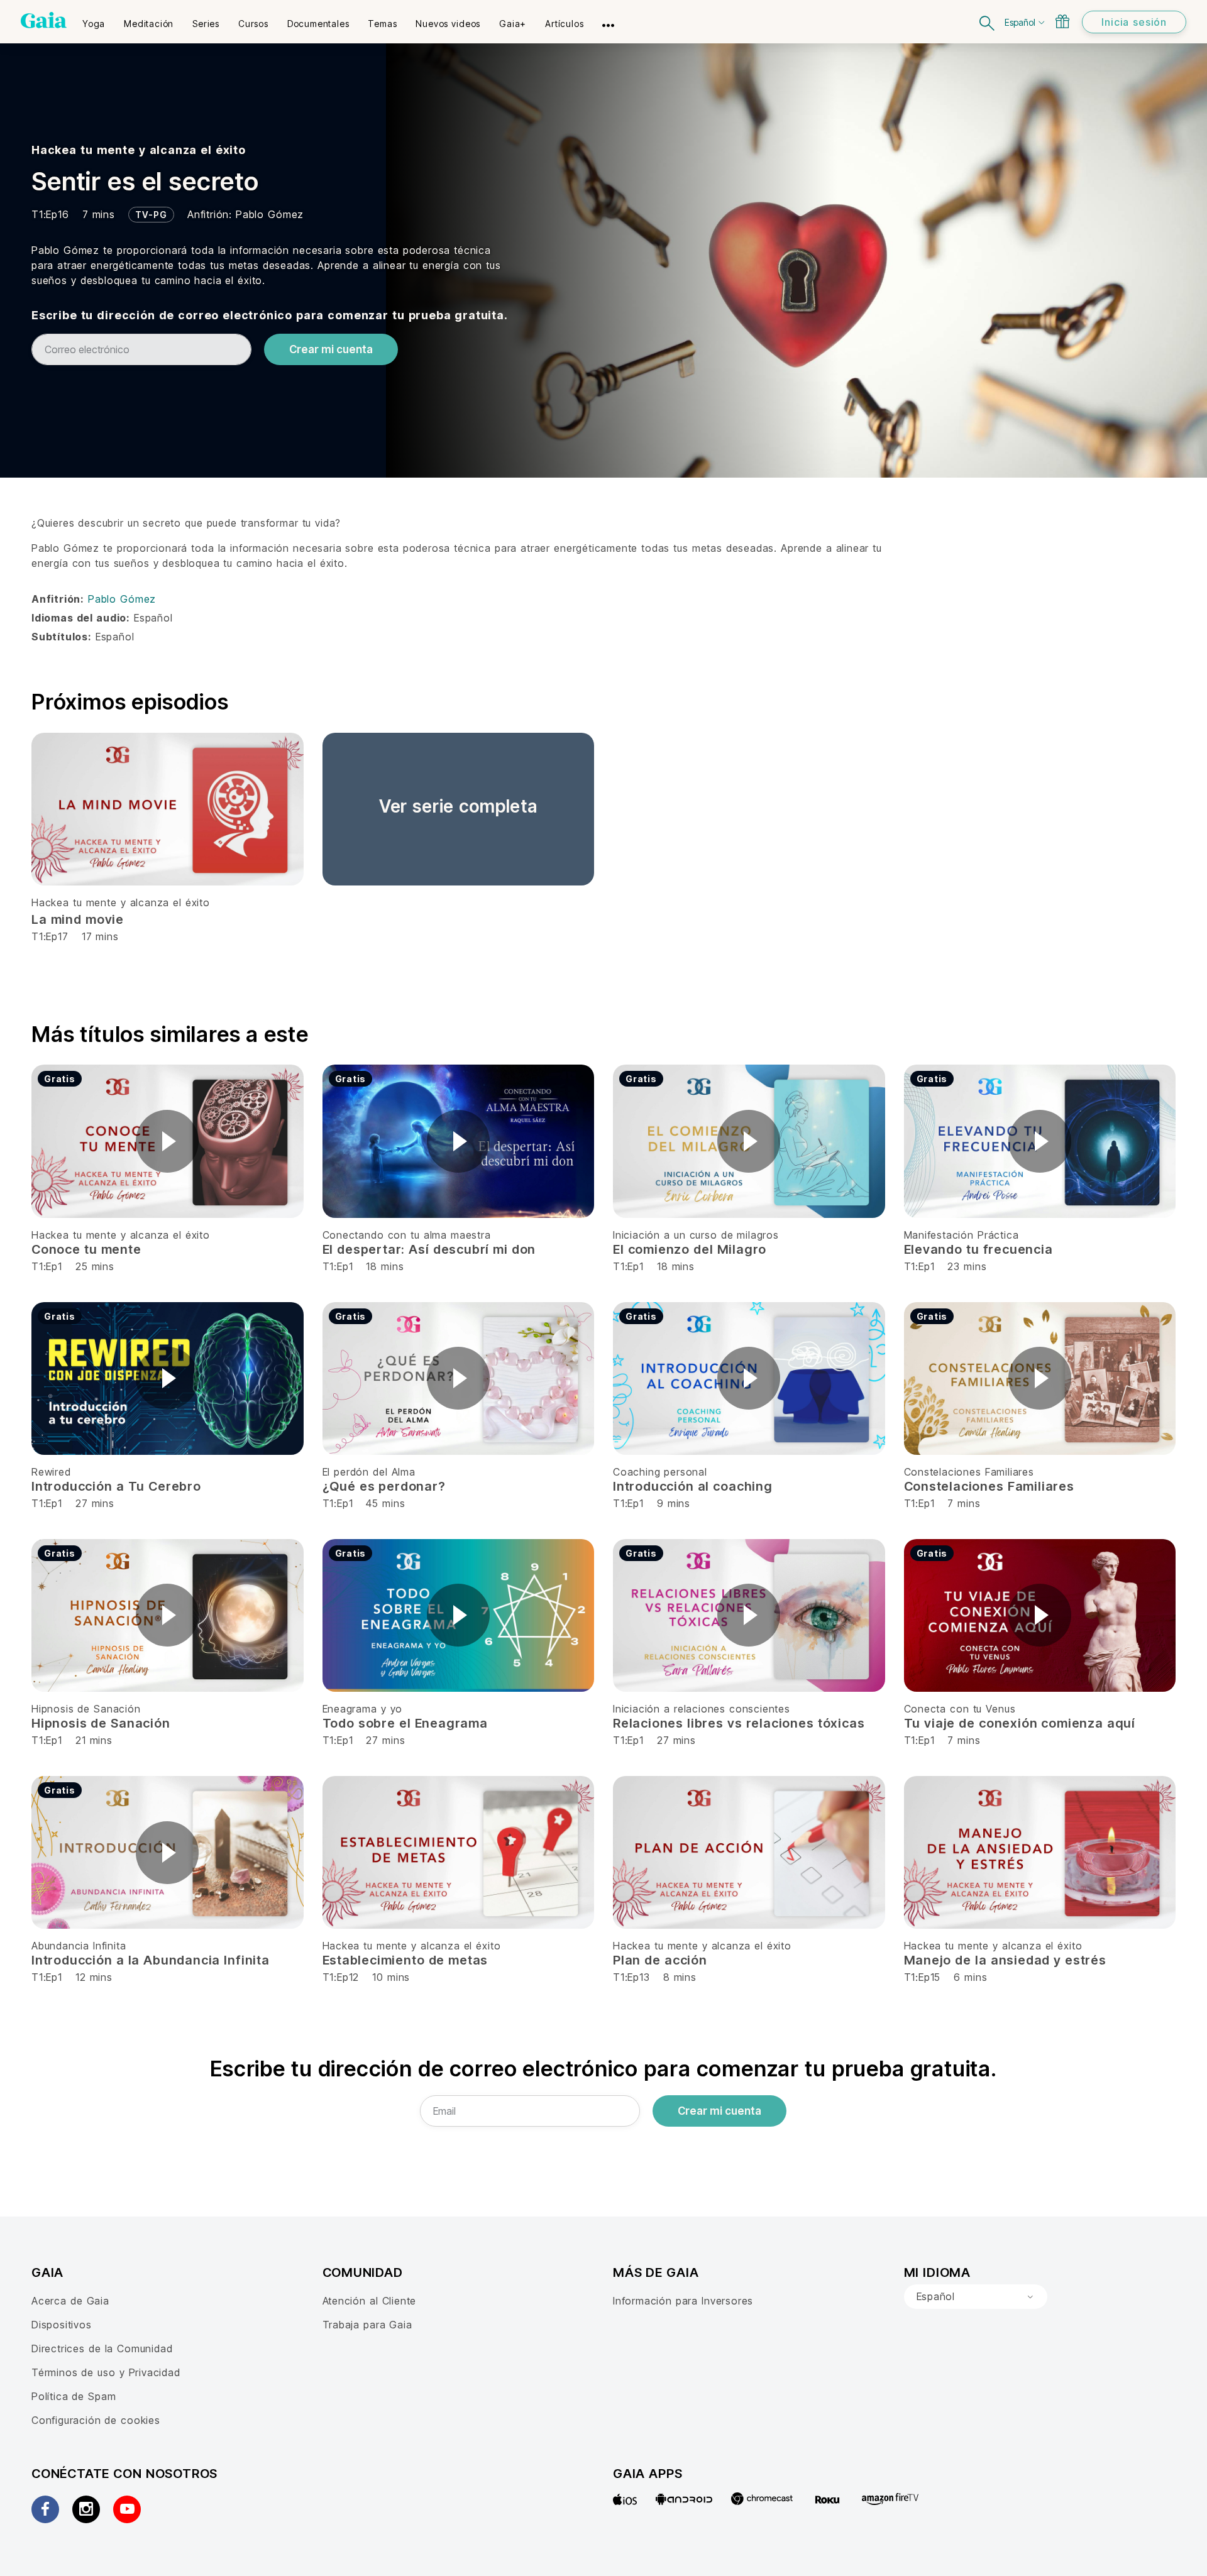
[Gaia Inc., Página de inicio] (44, 20)
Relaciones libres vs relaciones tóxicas (739, 1723)
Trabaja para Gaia (367, 2325)
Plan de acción (660, 1960)
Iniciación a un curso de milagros (696, 1235)
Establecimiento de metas (405, 1960)
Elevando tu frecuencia (978, 1249)
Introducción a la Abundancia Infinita (151, 1960)
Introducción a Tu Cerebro (116, 1486)
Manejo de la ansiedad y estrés (1005, 1960)
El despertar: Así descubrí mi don (429, 1249)
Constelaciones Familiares (969, 1472)
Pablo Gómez (270, 214)
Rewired (51, 1472)
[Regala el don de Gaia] (1062, 21)
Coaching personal (660, 1472)
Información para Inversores (683, 2301)
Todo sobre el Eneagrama (405, 1723)
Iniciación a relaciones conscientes (702, 1709)
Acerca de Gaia (70, 2301)
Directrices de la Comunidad (102, 2349)
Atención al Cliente (370, 2301)
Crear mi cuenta (331, 349)
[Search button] (988, 22)
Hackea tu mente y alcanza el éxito (139, 150)
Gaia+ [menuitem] (513, 24)
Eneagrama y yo (363, 1709)
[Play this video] (167, 1141)
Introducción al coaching (693, 1486)
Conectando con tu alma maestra (407, 1235)
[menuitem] (94, 19)
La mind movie (78, 919)
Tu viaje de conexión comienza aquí (1020, 1723)
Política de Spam (74, 2396)
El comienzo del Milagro (690, 1249)
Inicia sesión (1134, 22)
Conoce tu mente (86, 1249)
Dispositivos (62, 2325)
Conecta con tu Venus (960, 1709)
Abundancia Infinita (79, 1946)
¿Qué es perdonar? (384, 1486)
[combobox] (976, 2297)
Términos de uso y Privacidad (106, 2372)
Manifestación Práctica (962, 1235)
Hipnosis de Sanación (86, 1709)
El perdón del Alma (369, 1472)
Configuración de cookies (96, 2420)
